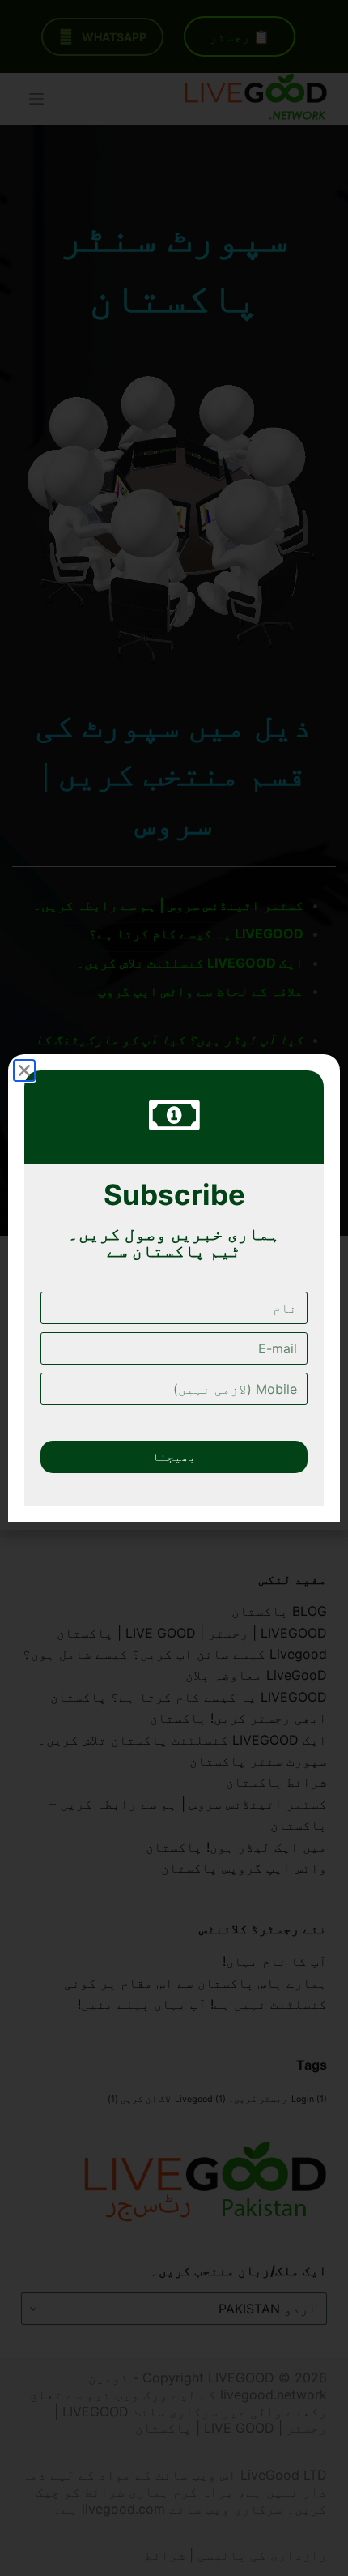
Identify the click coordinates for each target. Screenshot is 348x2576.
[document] (174, 1288)
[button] (24, 1070)
